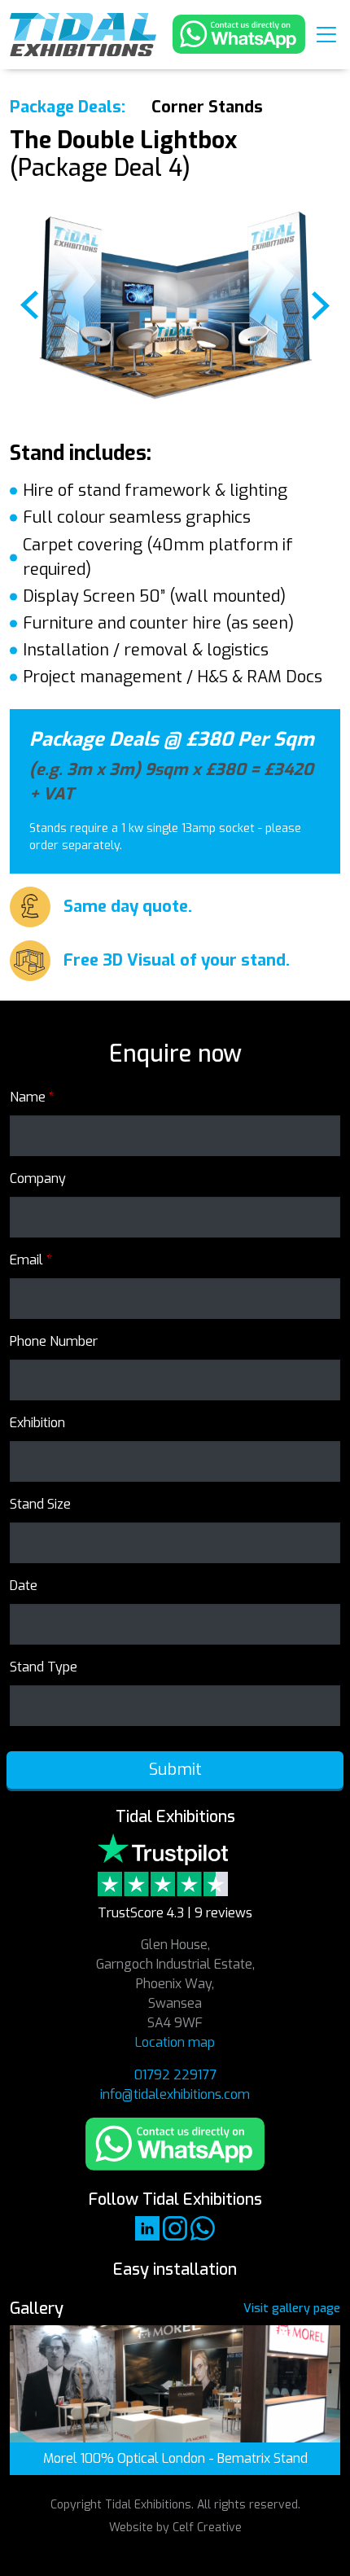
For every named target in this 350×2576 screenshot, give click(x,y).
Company (38, 1178)
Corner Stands (207, 107)
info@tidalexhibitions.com (175, 2094)
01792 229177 (175, 2075)
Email (31, 1260)
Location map (175, 2042)
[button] (326, 34)
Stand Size (40, 1504)
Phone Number (54, 1341)
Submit (175, 1770)
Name (32, 1097)
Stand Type (44, 1667)
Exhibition (37, 1423)
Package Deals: (68, 107)
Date (24, 1586)
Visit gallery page (292, 2309)
